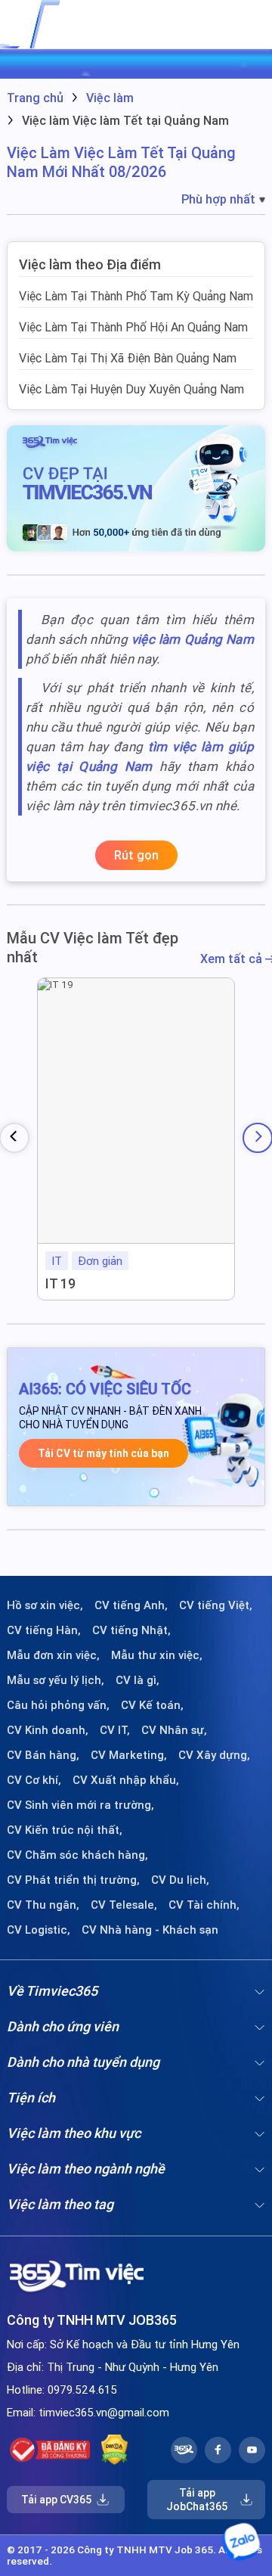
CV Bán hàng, (43, 1755)
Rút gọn (136, 855)
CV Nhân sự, (174, 1730)
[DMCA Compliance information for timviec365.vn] (114, 2450)
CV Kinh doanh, (48, 1730)
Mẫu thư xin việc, (157, 1655)
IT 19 (60, 1283)
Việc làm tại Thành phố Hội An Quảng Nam (133, 327)
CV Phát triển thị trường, (73, 1880)
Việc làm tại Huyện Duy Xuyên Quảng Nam (131, 389)
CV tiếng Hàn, (44, 1630)
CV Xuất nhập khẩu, (126, 1780)
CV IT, (115, 1730)
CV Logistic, (39, 1930)
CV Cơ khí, (34, 1780)
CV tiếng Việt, (216, 1605)
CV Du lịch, (180, 1880)
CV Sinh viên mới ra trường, (80, 1805)
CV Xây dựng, (214, 1755)
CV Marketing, (129, 1755)
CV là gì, (138, 1680)
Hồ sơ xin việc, (45, 1605)
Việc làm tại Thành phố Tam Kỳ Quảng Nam (136, 296)
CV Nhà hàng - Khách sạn (150, 1930)
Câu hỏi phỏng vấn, (58, 1705)
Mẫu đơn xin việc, (53, 1655)
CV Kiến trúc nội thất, (65, 1830)
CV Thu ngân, (43, 1905)
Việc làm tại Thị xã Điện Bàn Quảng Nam (128, 358)
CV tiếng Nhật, (131, 1630)
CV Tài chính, (204, 1905)
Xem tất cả (233, 959)
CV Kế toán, (152, 1705)
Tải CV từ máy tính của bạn (104, 1453)
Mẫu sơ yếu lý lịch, (56, 1680)
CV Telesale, (124, 1905)
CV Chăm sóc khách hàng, (77, 1855)
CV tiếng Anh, (131, 1605)
